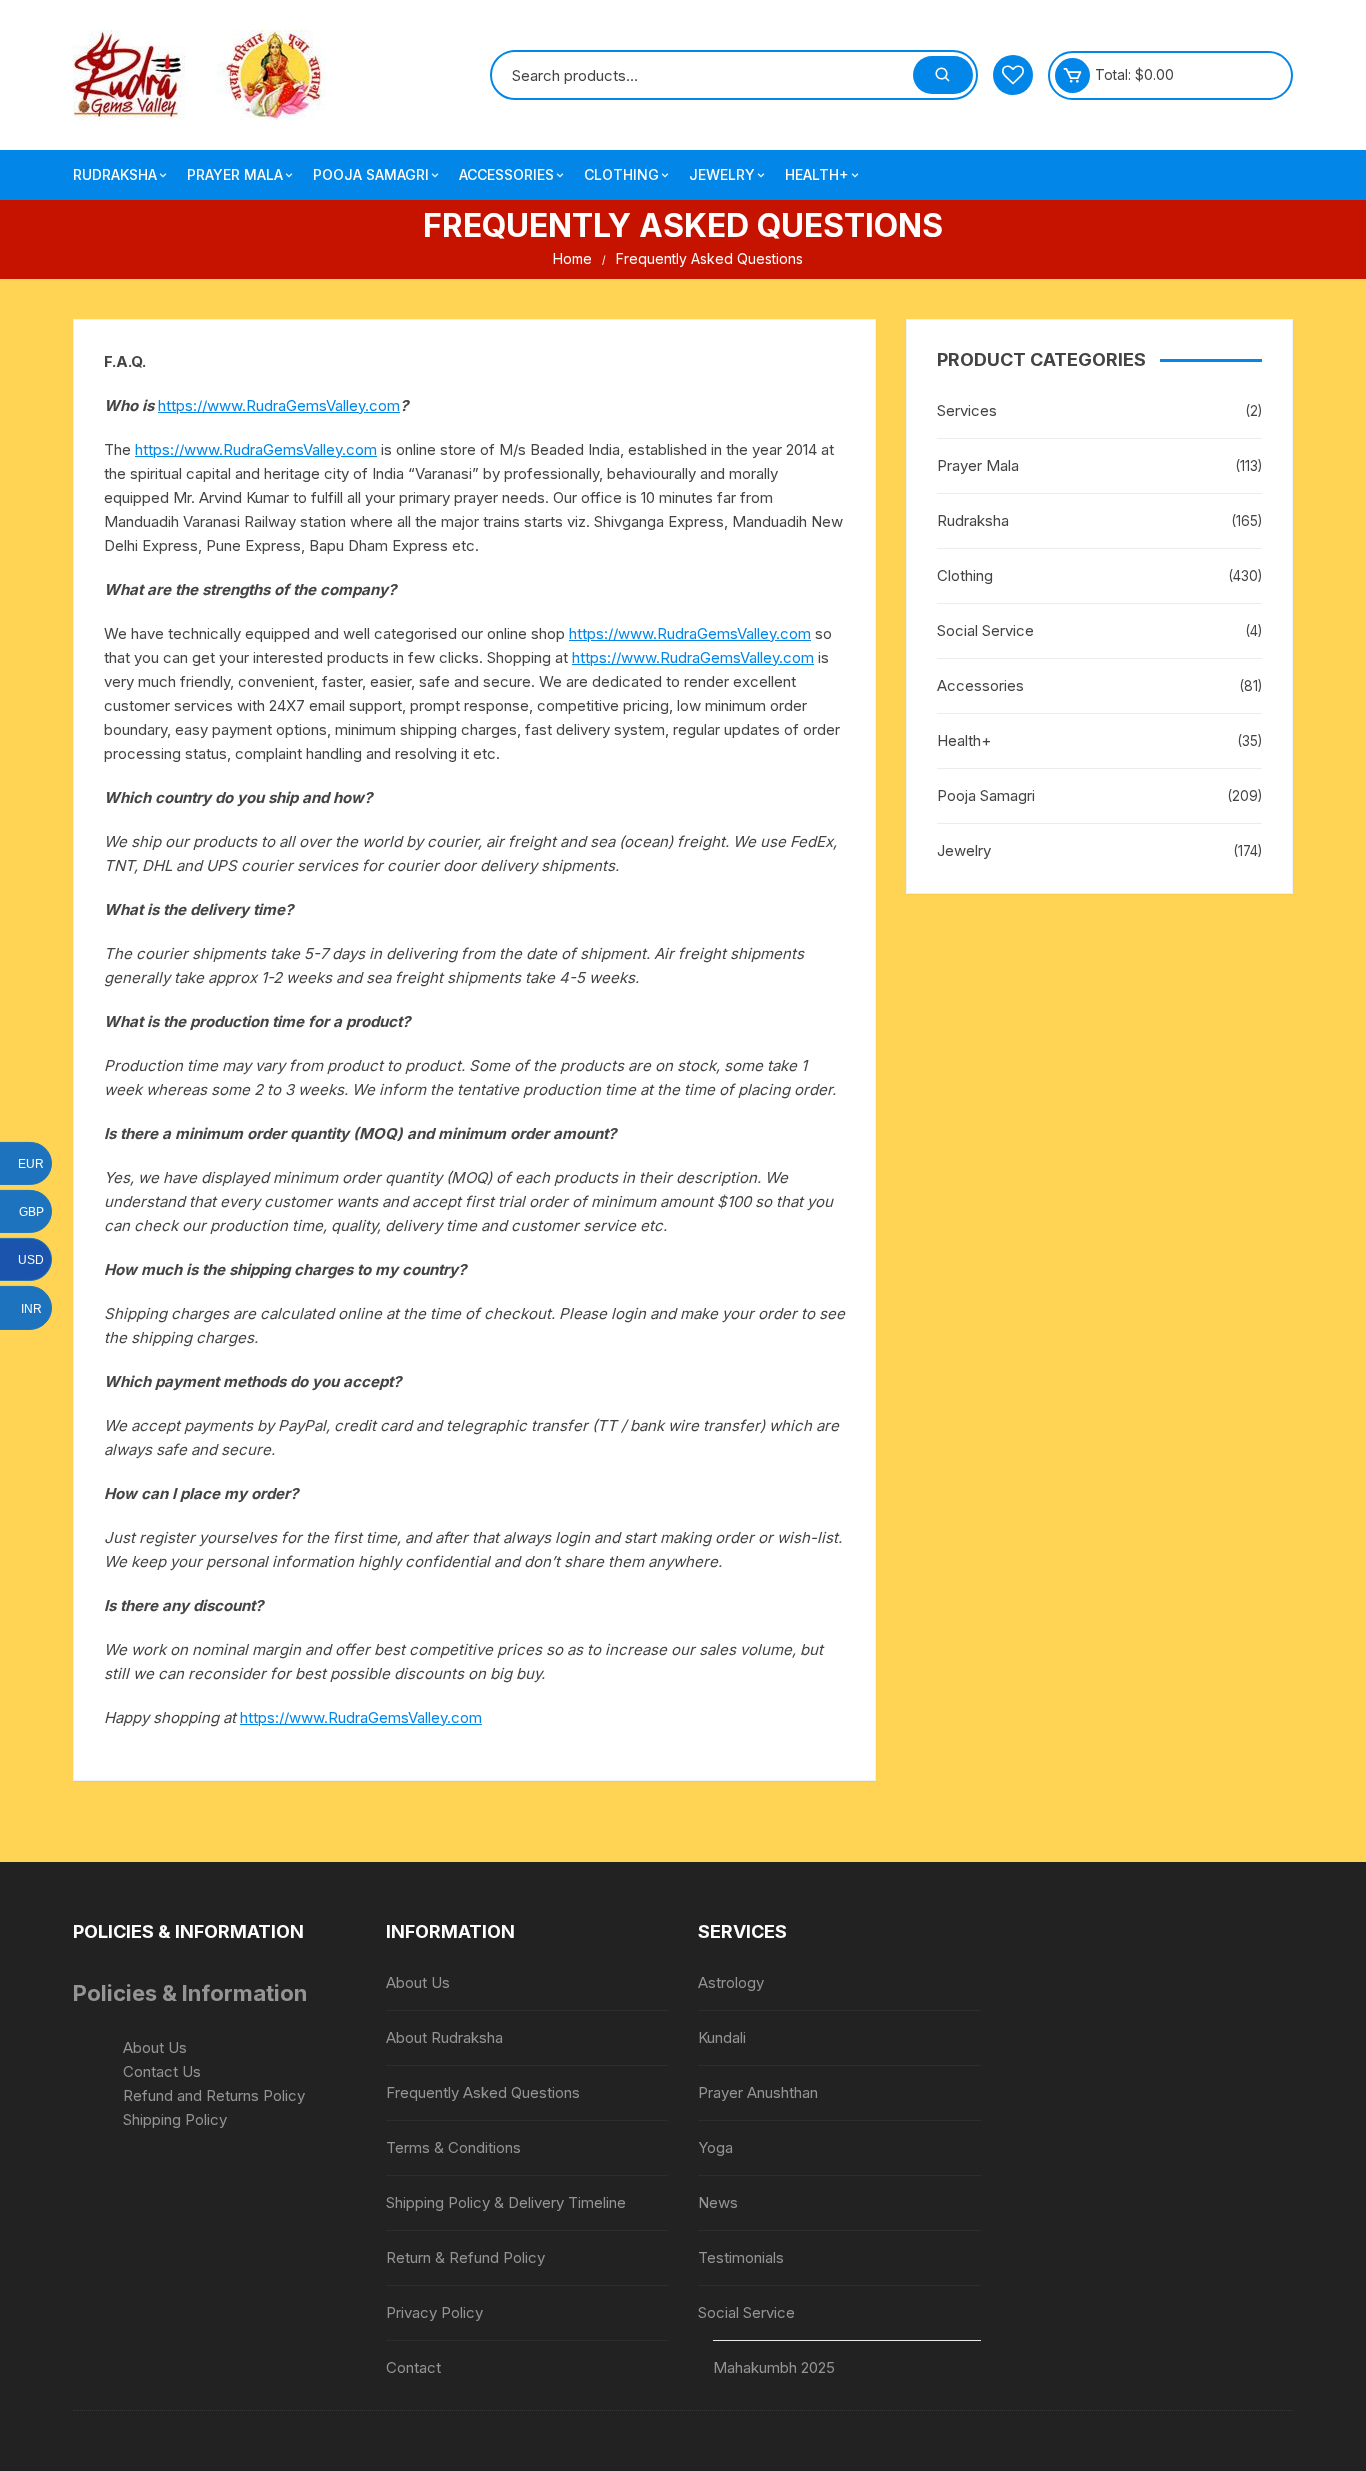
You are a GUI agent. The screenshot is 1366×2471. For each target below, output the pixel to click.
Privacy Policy (434, 2312)
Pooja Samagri (371, 174)
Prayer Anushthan (758, 2092)
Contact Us (162, 2071)
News (718, 2202)
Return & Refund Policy (465, 2257)
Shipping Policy (175, 2119)
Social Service (985, 630)
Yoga (715, 2147)
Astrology (731, 1982)
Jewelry (722, 174)
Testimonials (741, 2257)
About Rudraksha (444, 2037)
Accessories (506, 174)
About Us (155, 2047)
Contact (413, 2367)
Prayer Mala (235, 174)
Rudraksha (115, 174)
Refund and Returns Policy (214, 2095)
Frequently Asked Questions (483, 2092)
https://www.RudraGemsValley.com (279, 405)
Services (967, 410)
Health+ (817, 174)
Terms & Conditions (453, 2147)
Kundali (722, 2037)
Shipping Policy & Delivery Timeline (506, 2202)
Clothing (621, 174)
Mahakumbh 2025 (774, 2367)
